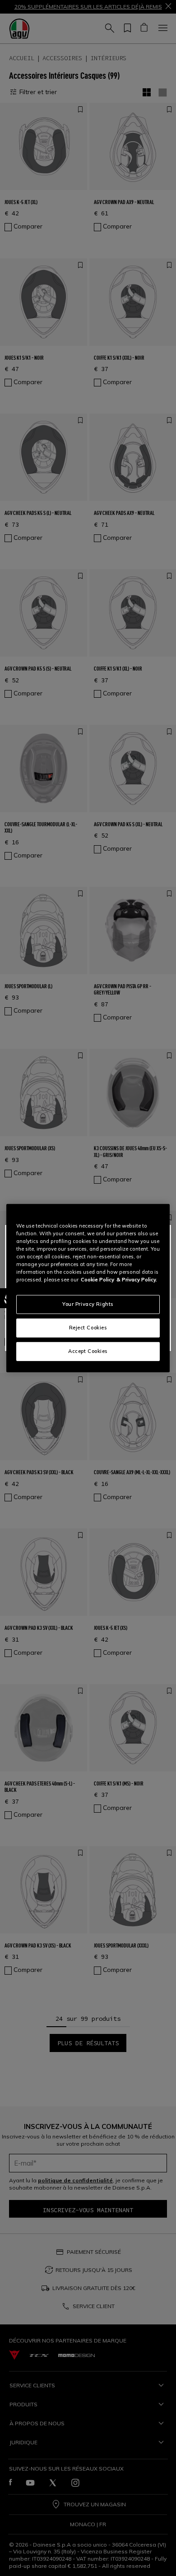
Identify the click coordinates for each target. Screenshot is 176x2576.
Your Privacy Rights (88, 1304)
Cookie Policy (97, 1280)
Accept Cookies (88, 1351)
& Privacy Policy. (137, 1280)
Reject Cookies (88, 1328)
